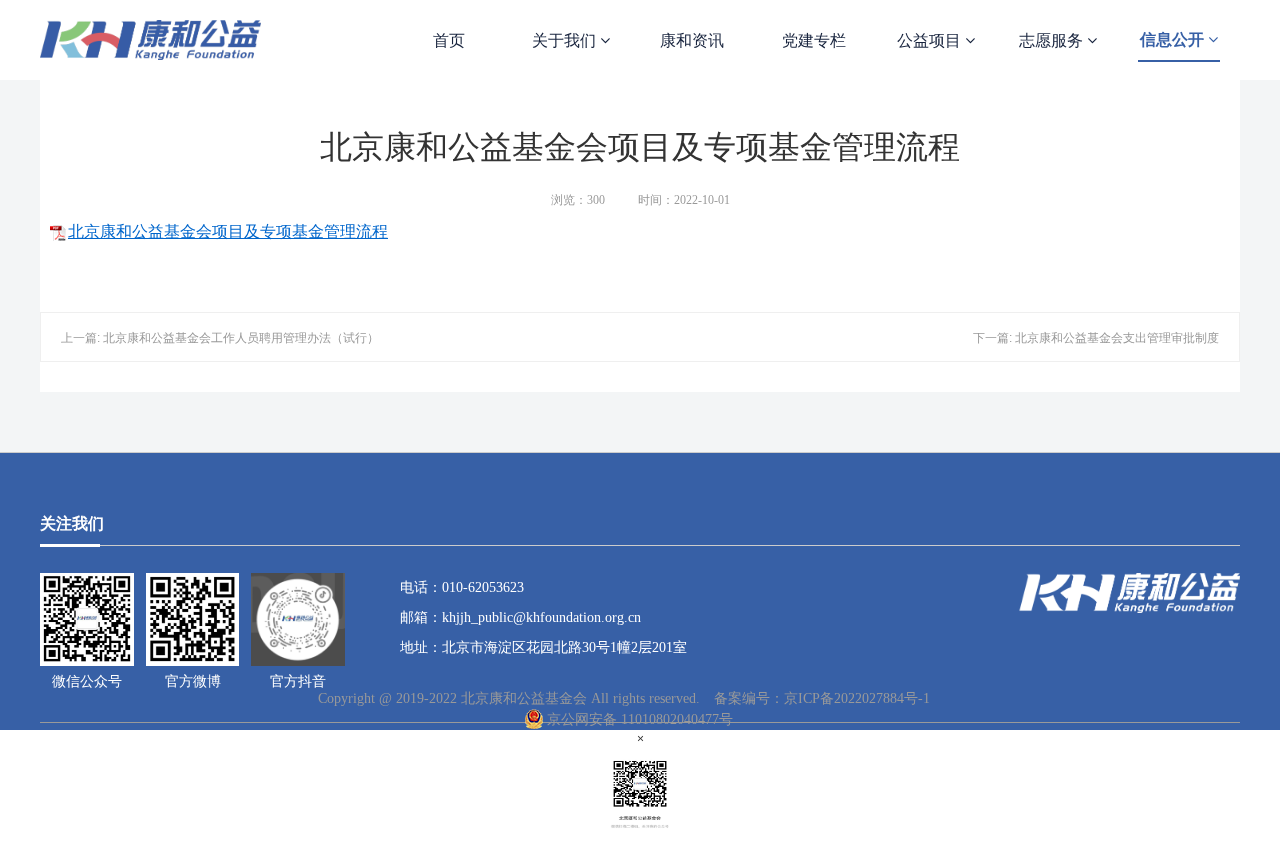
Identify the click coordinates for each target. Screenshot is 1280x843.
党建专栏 (814, 40)
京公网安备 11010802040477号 (640, 719)
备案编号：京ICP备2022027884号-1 (822, 698)
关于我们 (566, 40)
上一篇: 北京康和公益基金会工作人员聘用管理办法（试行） (220, 338)
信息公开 (1174, 39)
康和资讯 (692, 40)
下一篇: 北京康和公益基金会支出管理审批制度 (1096, 338)
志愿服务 (1053, 40)
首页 (449, 40)
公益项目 (931, 40)
